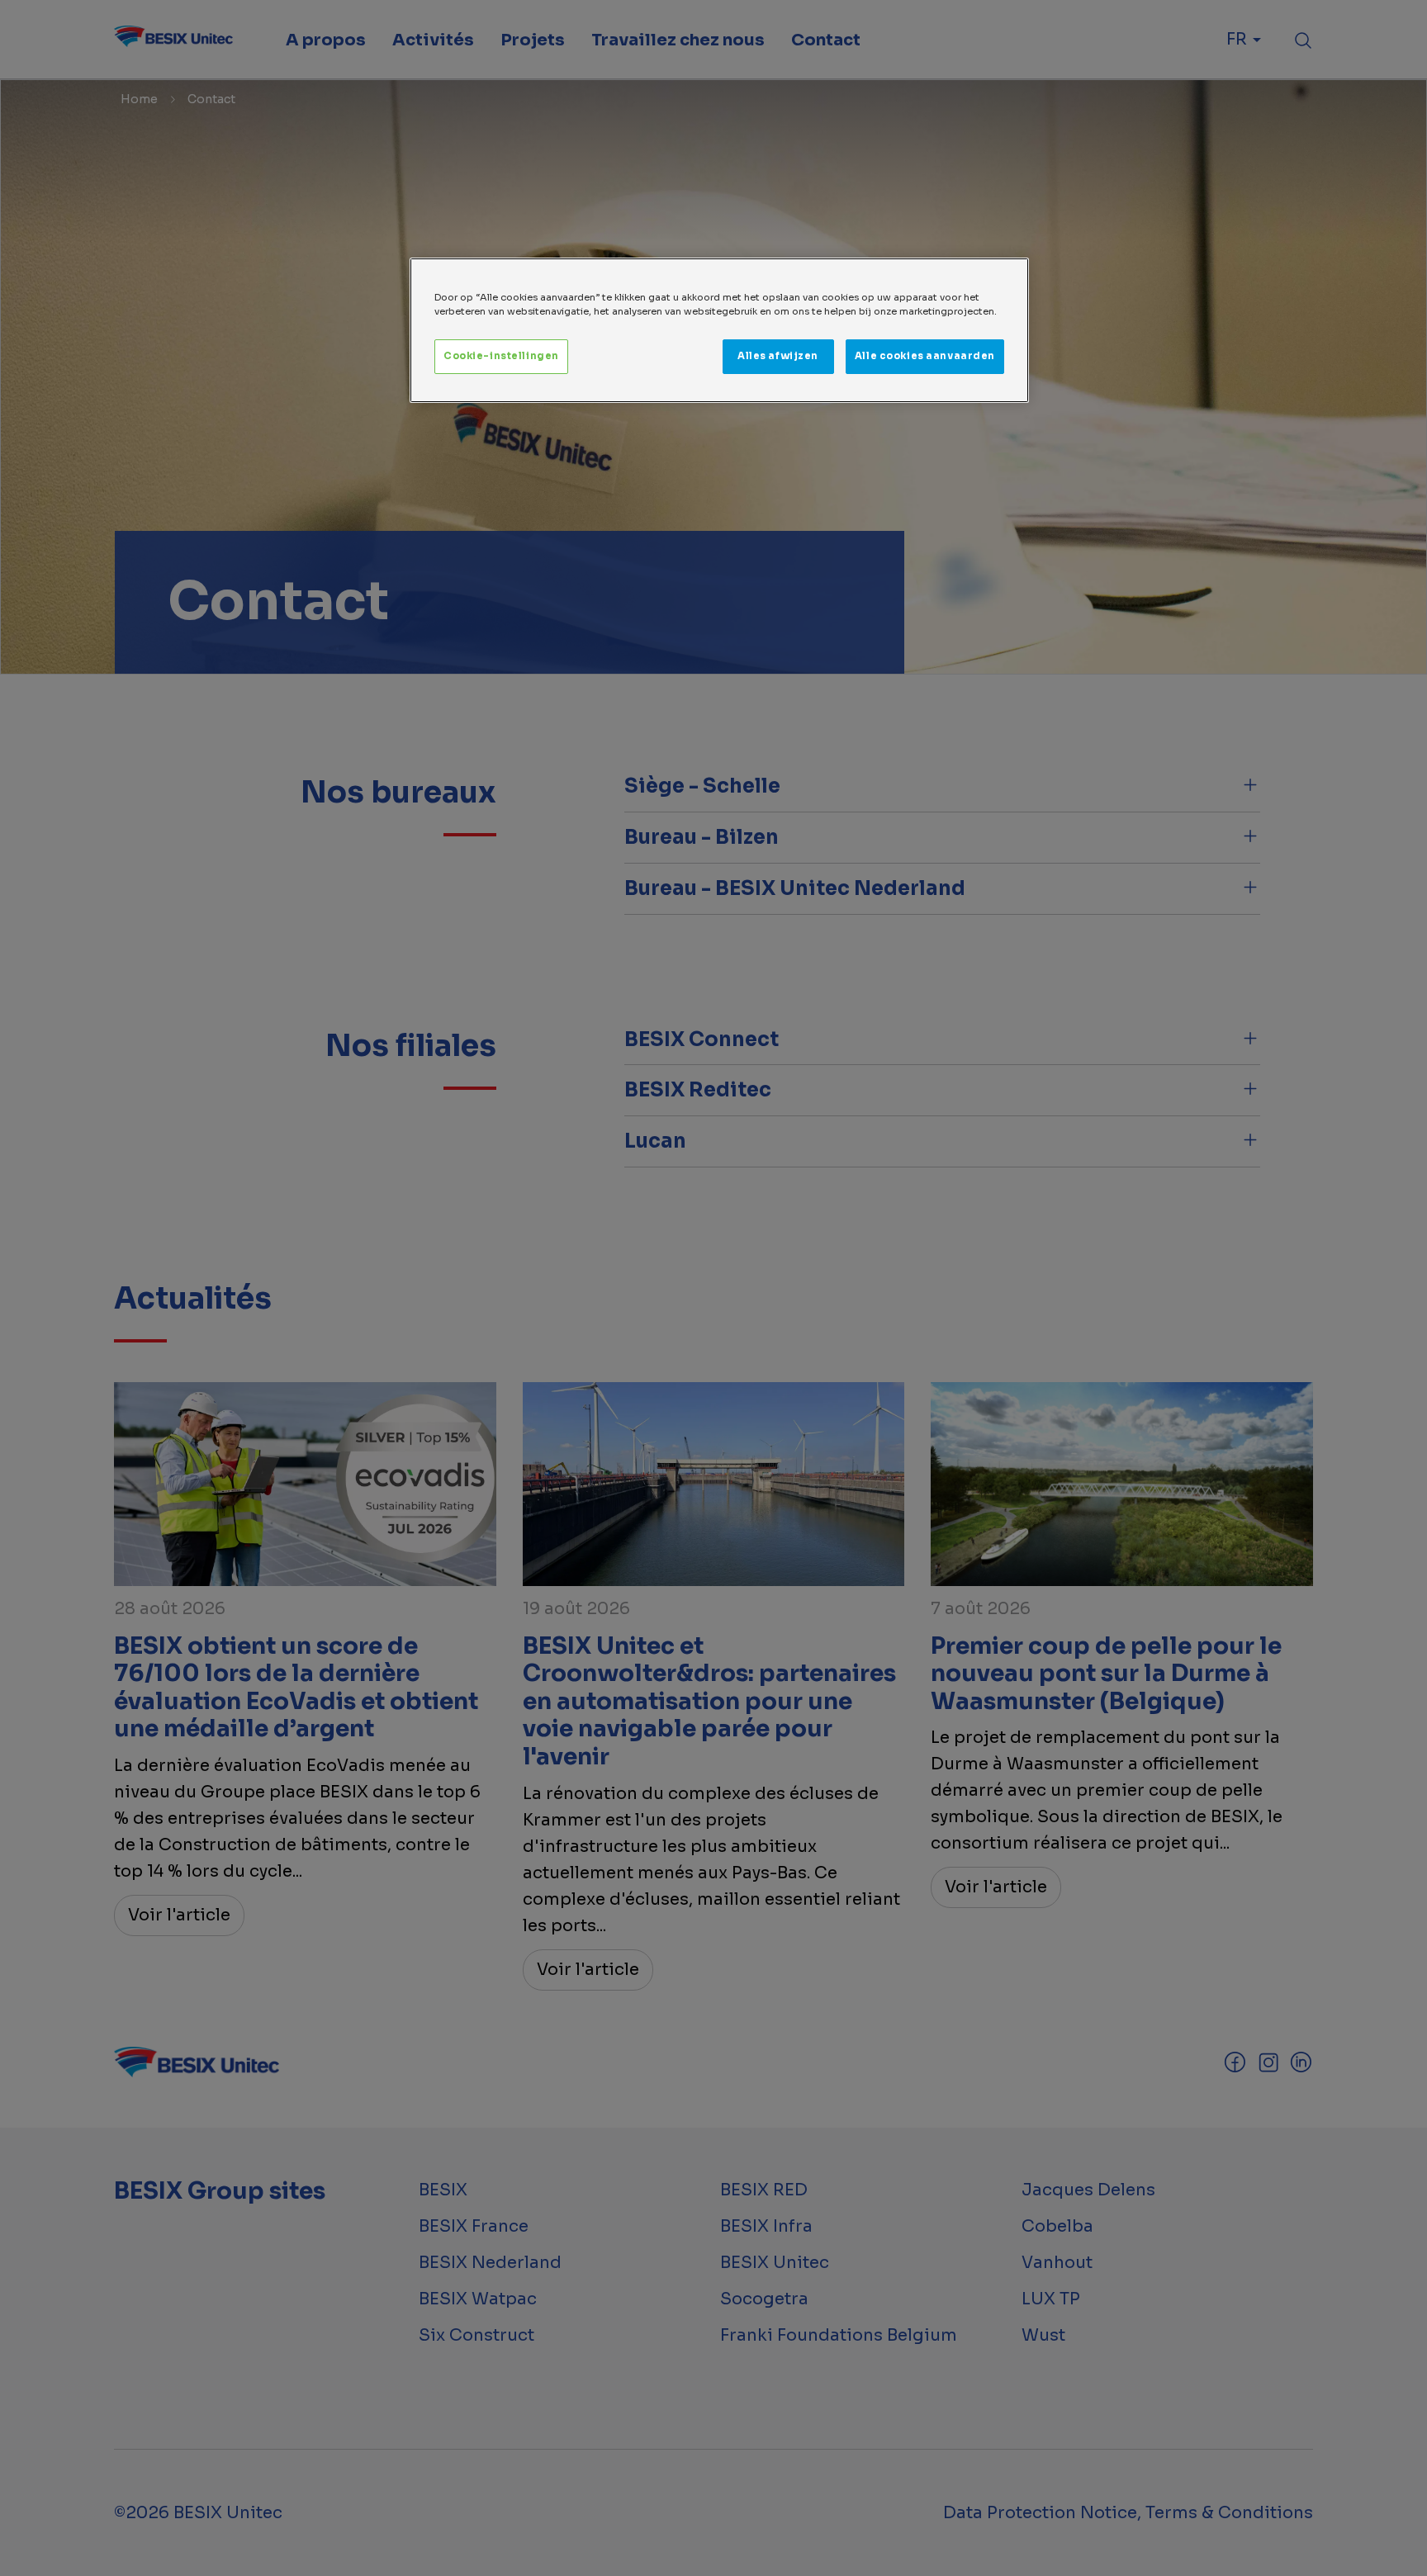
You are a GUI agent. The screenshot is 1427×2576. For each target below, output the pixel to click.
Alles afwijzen (778, 356)
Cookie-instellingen (501, 356)
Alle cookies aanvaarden (925, 356)
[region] (719, 330)
